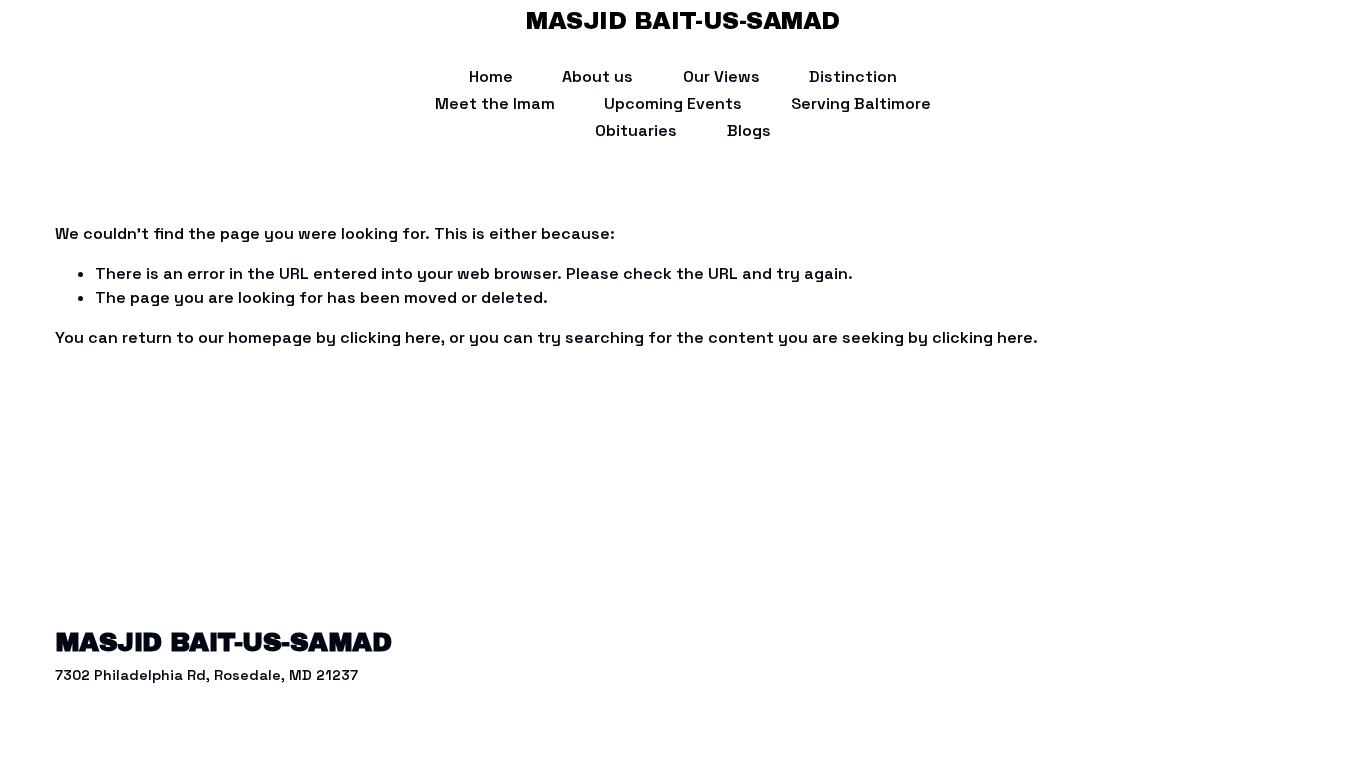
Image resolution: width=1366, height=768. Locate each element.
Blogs (749, 130)
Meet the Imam (495, 103)
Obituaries (636, 130)
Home (491, 76)
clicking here (390, 337)
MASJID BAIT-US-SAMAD (682, 21)
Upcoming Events (673, 103)
